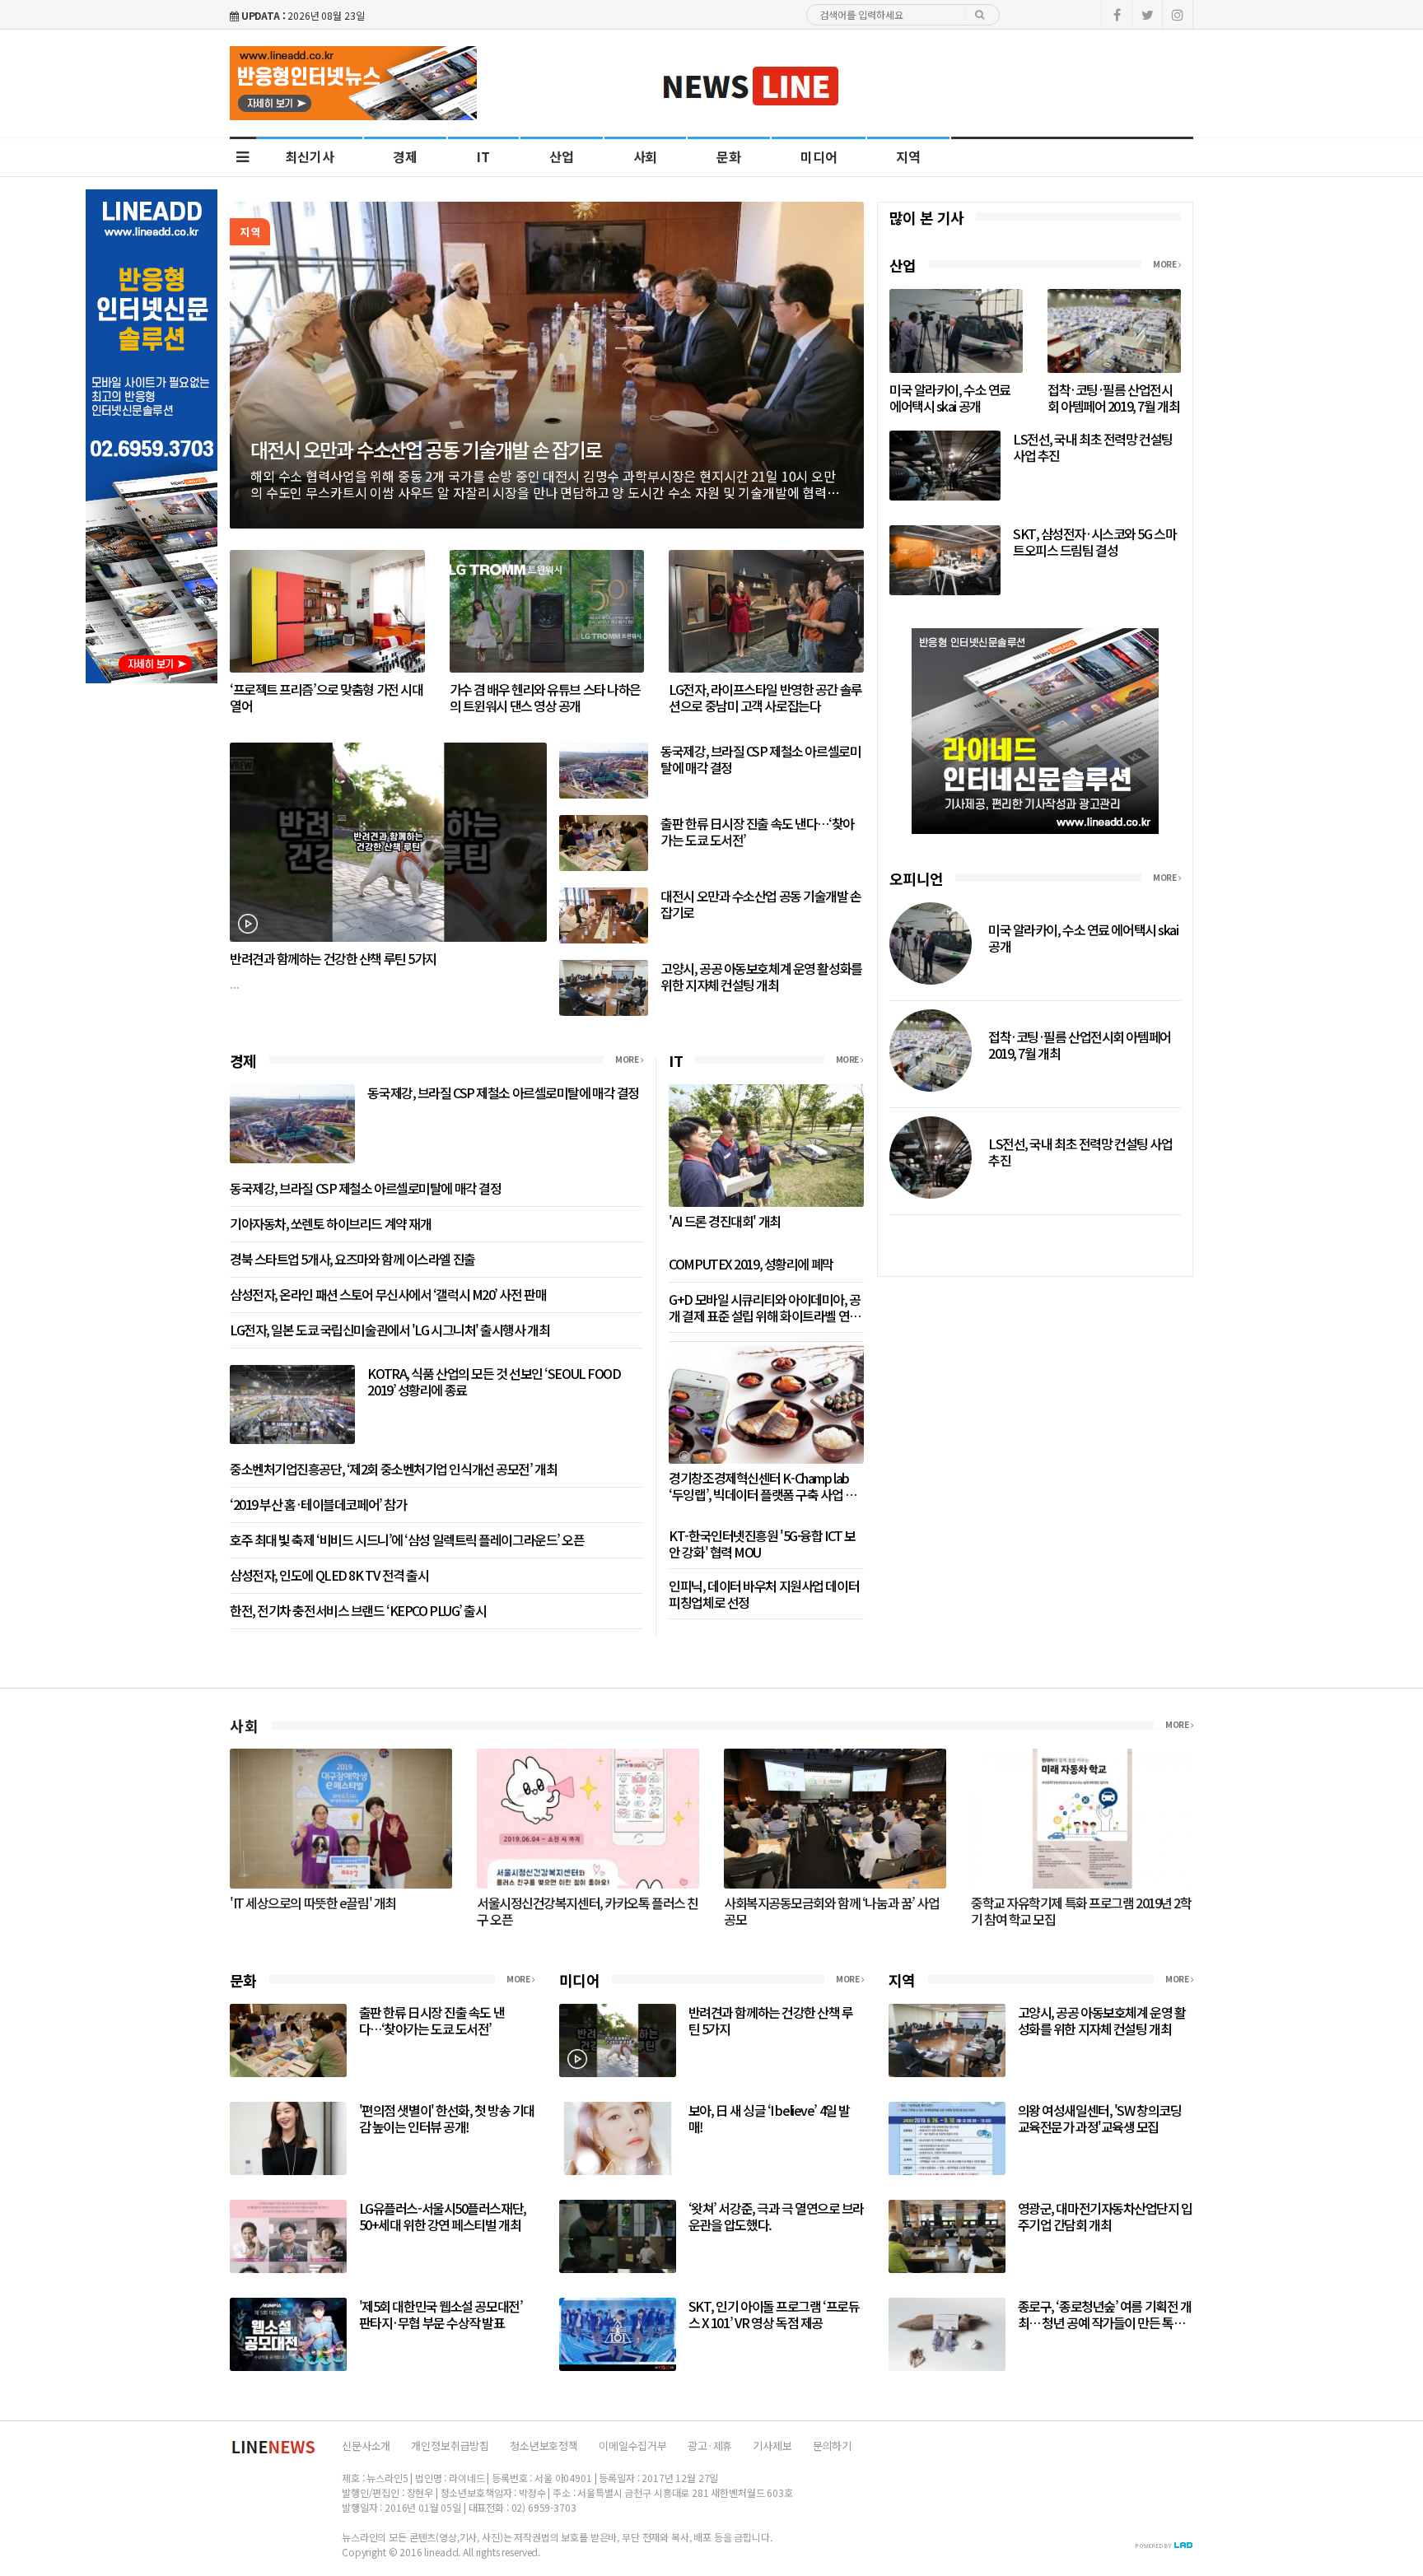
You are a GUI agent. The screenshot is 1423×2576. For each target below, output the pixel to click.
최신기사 (309, 156)
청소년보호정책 (544, 2446)
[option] (547, 365)
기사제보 (772, 2446)
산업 (562, 156)
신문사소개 (366, 2446)
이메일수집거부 (633, 2446)
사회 (646, 156)
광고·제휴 (710, 2446)
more (628, 1060)
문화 (729, 156)
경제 (405, 156)
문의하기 (832, 2446)
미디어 (819, 156)
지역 (908, 156)
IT (483, 156)
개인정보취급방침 (450, 2446)
